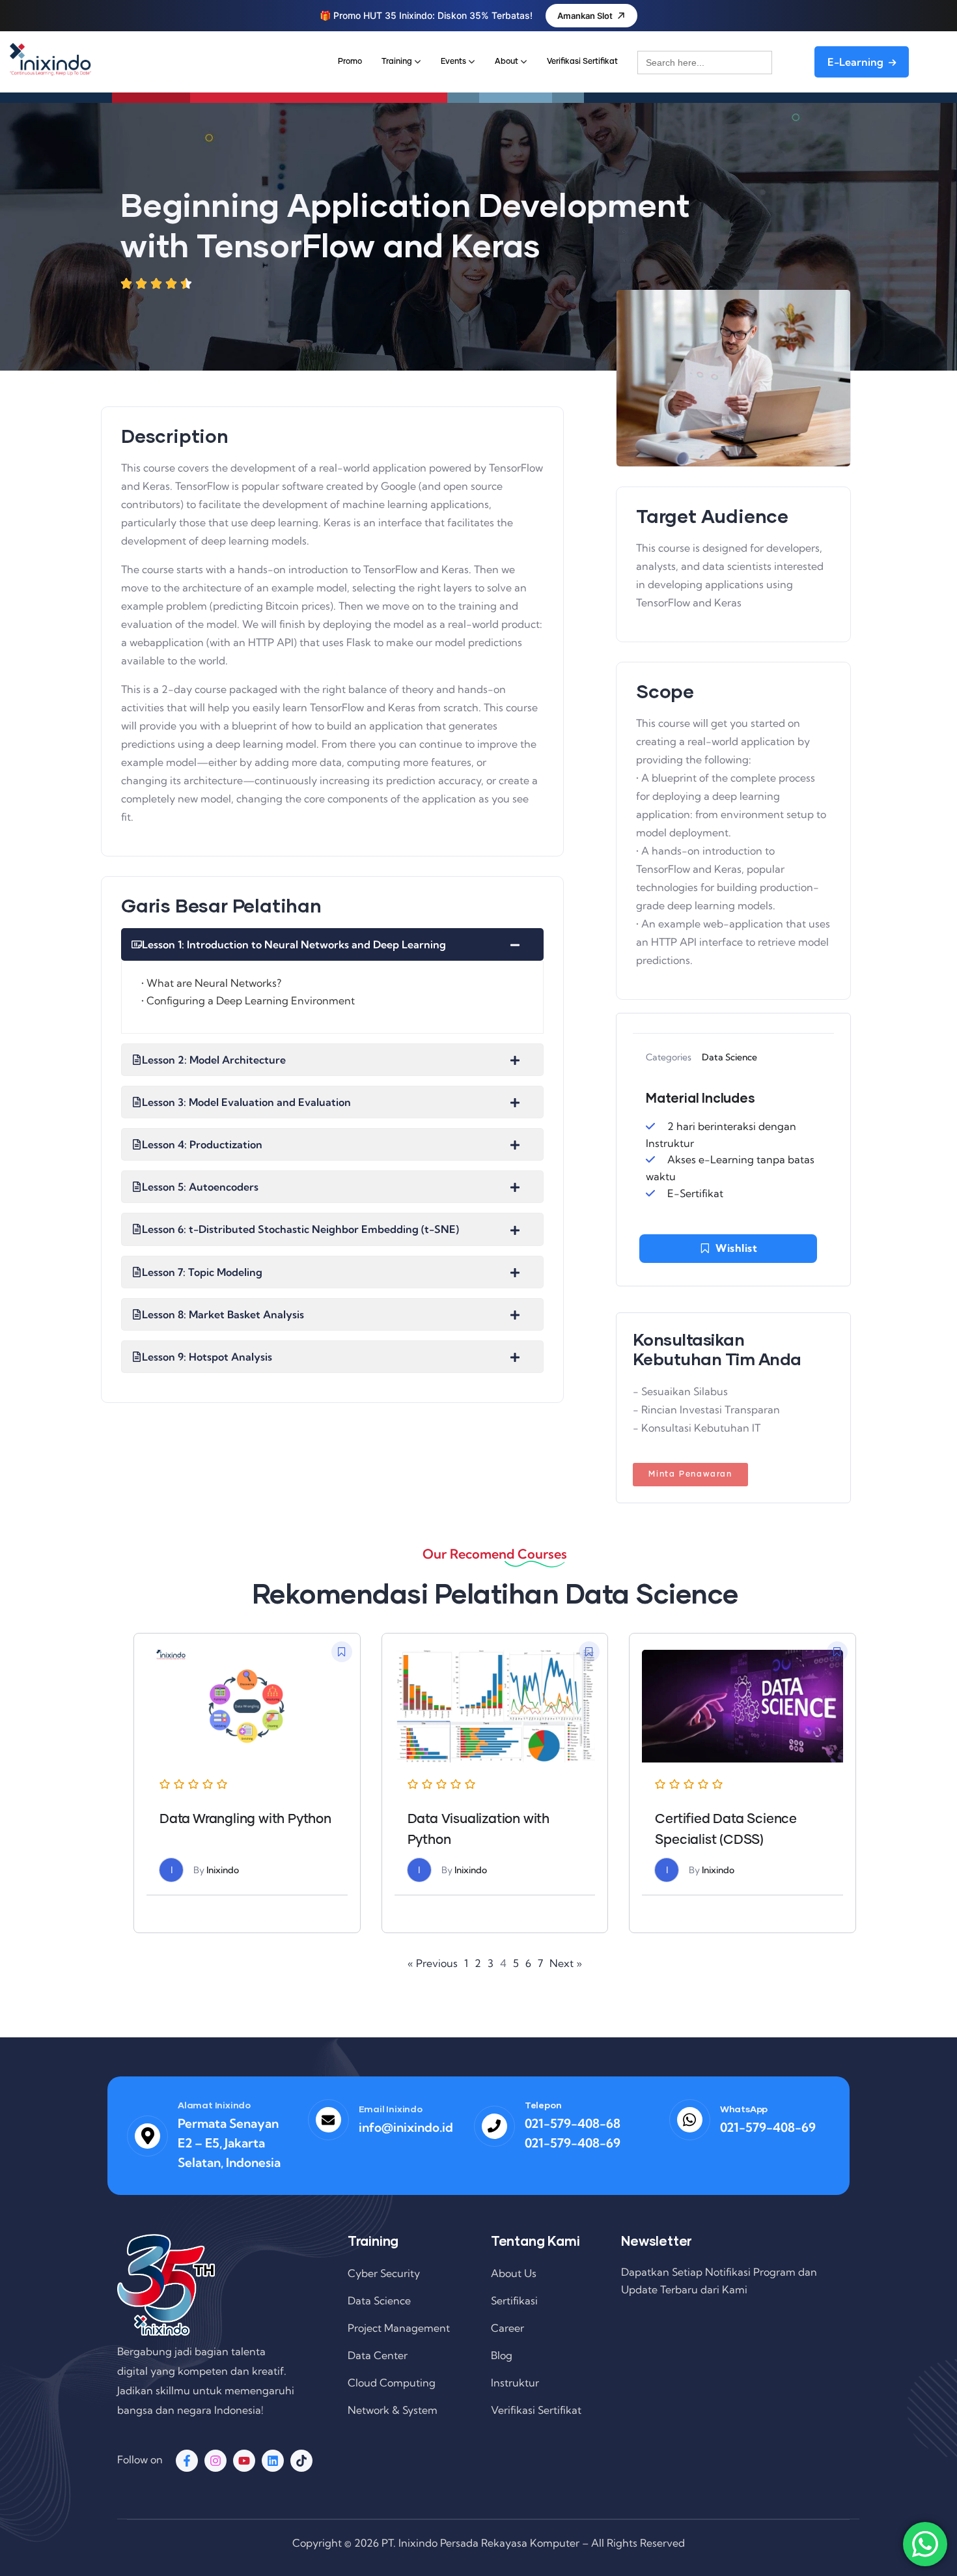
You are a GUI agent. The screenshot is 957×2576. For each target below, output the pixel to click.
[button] (342, 1652)
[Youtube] (244, 2461)
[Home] (50, 59)
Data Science (729, 1057)
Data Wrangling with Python (245, 1819)
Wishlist (736, 1248)
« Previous (433, 1963)
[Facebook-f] (187, 2461)
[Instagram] (215, 2461)
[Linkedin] (273, 2461)
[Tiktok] (301, 2461)
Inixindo (223, 1870)
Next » (566, 1963)
